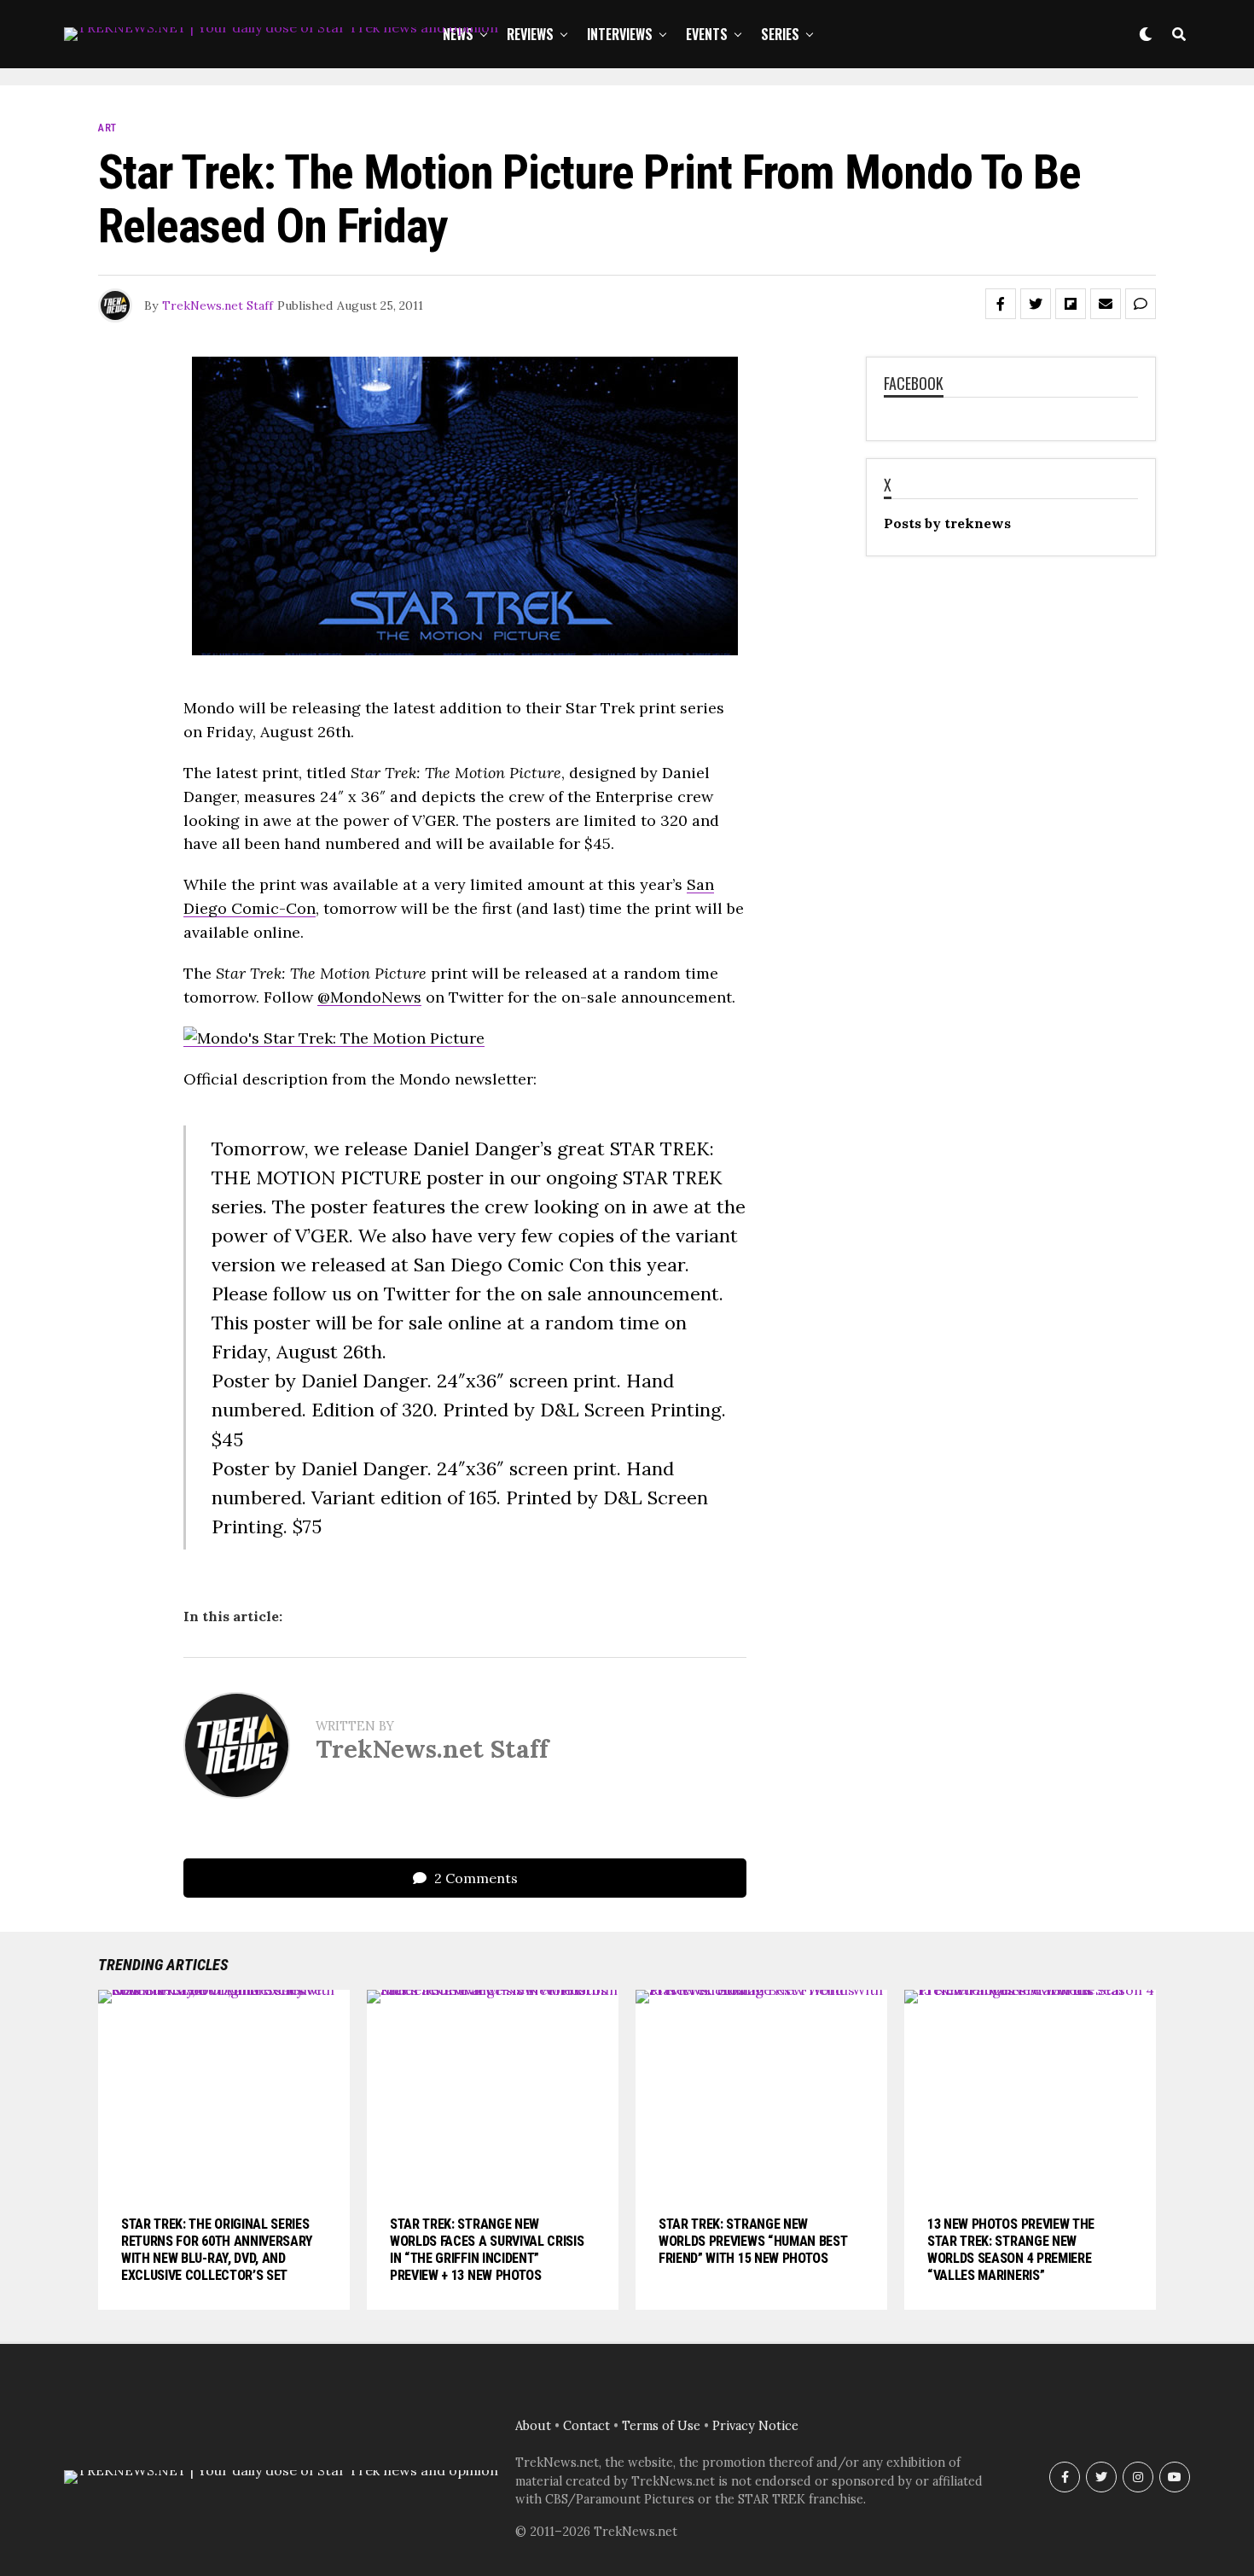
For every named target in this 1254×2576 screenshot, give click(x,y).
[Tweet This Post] (1036, 304)
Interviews (620, 34)
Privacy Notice (755, 2426)
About (533, 2426)
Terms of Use (661, 2426)
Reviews (530, 34)
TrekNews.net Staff (218, 305)
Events (707, 34)
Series (780, 34)
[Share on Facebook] (1001, 304)
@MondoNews (369, 997)
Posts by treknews (947, 523)
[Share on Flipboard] (1071, 304)
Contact (586, 2426)
